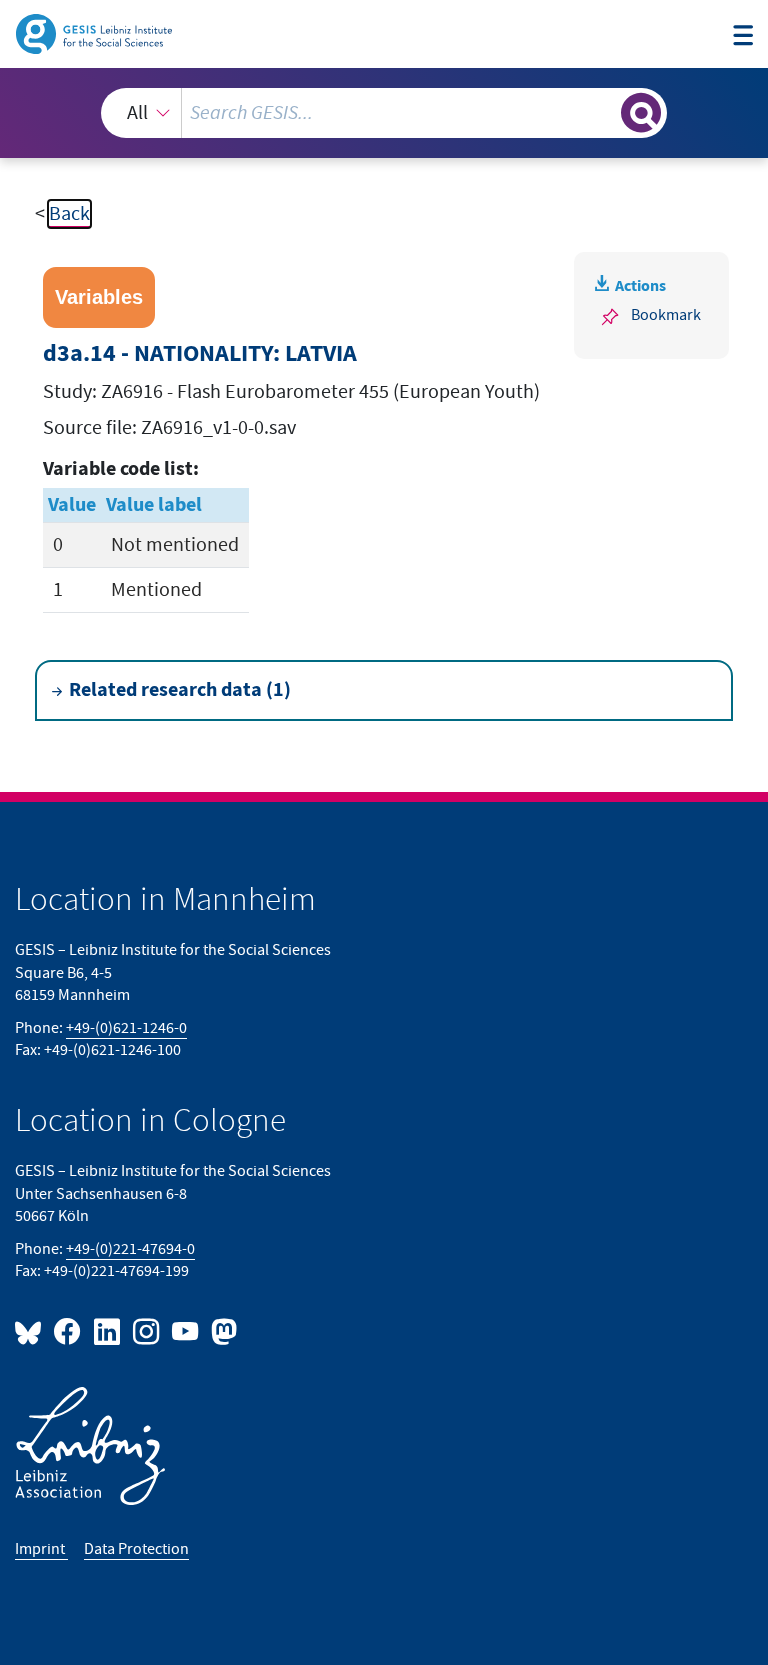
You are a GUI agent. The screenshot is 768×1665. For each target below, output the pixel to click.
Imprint (41, 1549)
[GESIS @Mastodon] (221, 1330)
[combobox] (384, 113)
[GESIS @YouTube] (186, 1330)
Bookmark (666, 315)
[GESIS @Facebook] (68, 1330)
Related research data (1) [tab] (180, 690)
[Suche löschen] (604, 112)
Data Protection (136, 1549)
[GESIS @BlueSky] (32, 1330)
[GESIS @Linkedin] (107, 1330)
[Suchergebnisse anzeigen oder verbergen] (641, 113)
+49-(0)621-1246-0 (126, 1028)
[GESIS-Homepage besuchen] (95, 33)
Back (69, 214)
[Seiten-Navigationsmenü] (743, 36)
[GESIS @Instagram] (147, 1330)
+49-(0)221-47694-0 (130, 1249)
